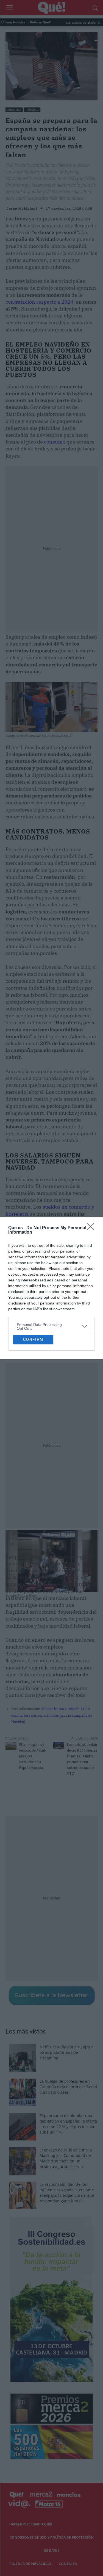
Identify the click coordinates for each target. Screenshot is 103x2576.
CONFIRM (33, 1387)
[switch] (82, 1292)
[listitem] (51, 1279)
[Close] (92, 1181)
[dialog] (51, 1288)
